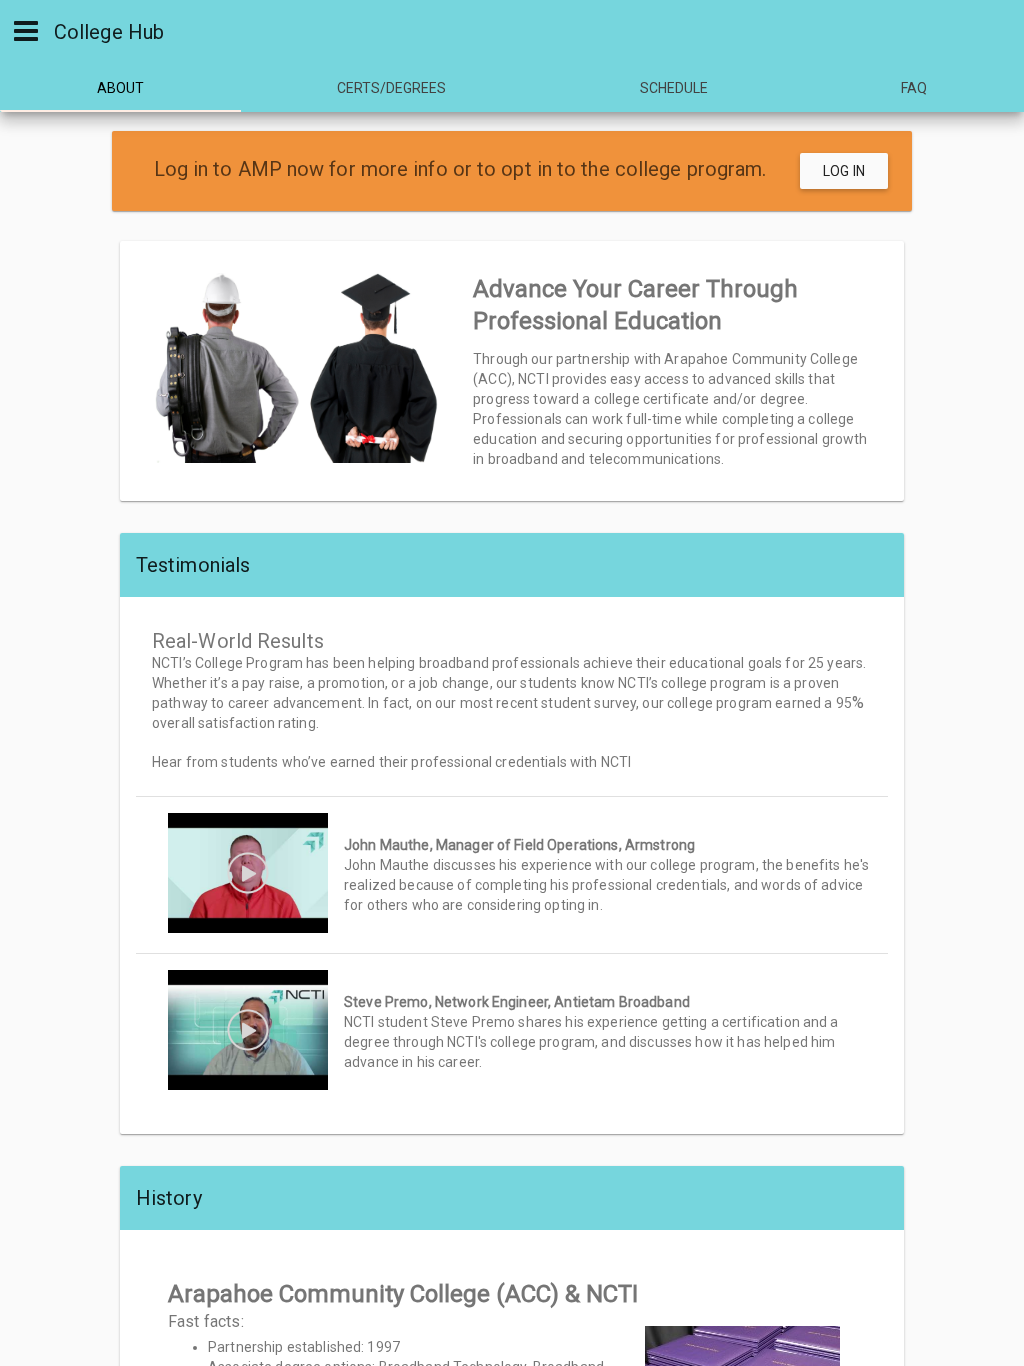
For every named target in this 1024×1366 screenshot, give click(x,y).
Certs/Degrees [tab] (391, 88)
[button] (512, 875)
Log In (844, 171)
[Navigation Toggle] (26, 30)
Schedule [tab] (674, 88)
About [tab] (120, 88)
